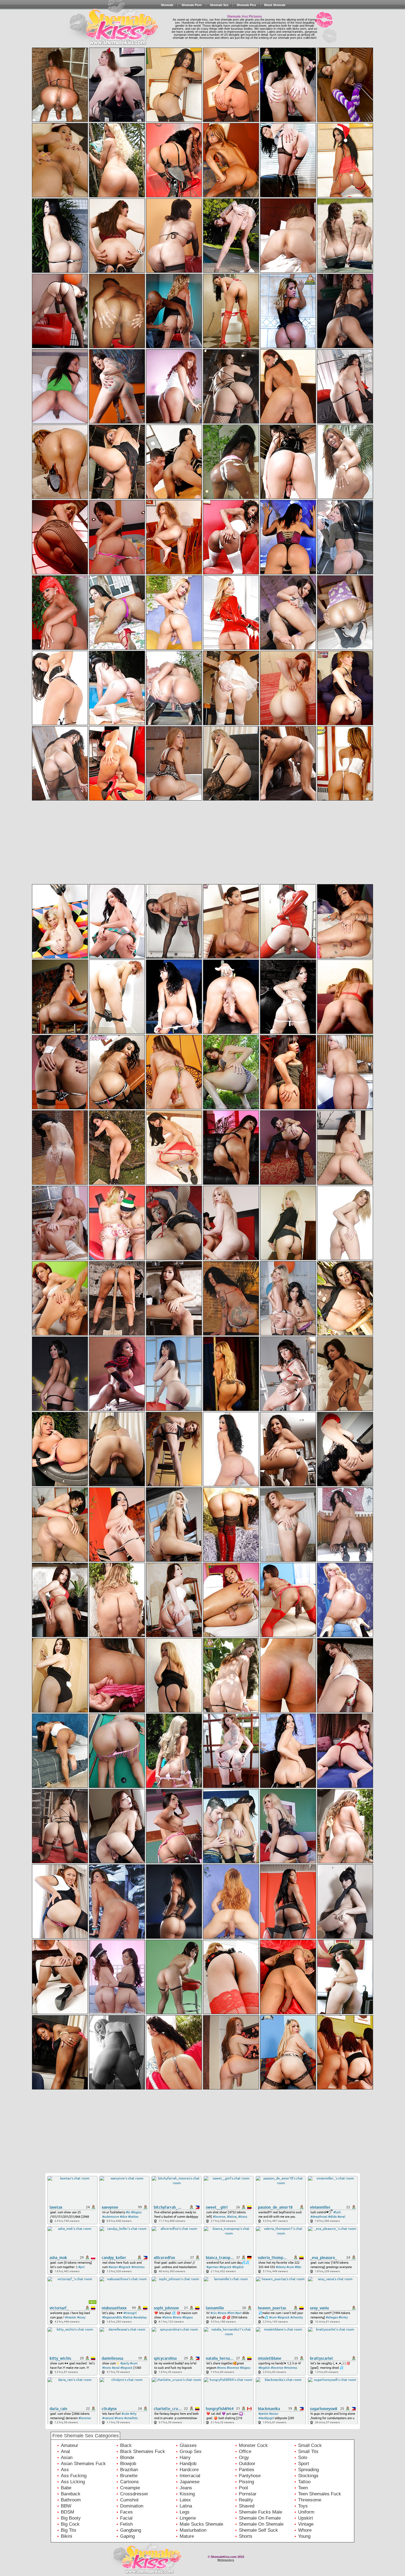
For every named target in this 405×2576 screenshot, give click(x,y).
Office (245, 2451)
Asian (67, 2458)
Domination (132, 2506)
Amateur (70, 2445)
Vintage (306, 2524)
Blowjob (128, 2464)
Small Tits (308, 2451)
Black (126, 2445)
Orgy (244, 2458)
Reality (246, 2500)
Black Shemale (275, 5)
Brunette (129, 2476)
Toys (303, 2506)
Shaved (247, 2506)
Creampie (130, 2488)
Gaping (127, 2536)
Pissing (246, 2482)
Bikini (67, 2536)
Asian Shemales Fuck (83, 2464)
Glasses (188, 2445)
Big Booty (71, 2518)
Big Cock (70, 2524)
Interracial (190, 2476)
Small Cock (310, 2445)
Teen (303, 2488)
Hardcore (189, 2470)
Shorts (246, 2536)
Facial (126, 2518)
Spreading (308, 2470)
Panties (247, 2470)
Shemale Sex (219, 5)
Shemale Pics (246, 5)
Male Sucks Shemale (201, 2524)
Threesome (310, 2500)
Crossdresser (134, 2494)
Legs (185, 2512)
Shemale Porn (192, 5)
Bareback (71, 2494)
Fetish (126, 2524)
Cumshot (129, 2500)
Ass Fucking (74, 2476)
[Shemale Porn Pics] (108, 38)
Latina (186, 2506)
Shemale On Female (260, 2518)
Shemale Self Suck (258, 2530)
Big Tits (69, 2530)
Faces (126, 2512)
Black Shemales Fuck (143, 2451)
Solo (303, 2458)
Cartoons (129, 2482)
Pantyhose (250, 2476)
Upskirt (306, 2518)
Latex (185, 2500)
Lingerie (188, 2518)
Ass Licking (73, 2482)
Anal (65, 2451)
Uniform (306, 2512)
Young (304, 2536)
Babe (66, 2488)
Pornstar (248, 2494)
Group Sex (191, 2451)
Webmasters (226, 2560)
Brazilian (129, 2470)
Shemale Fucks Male (260, 2512)
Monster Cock (253, 2445)
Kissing (187, 2494)
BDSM (67, 2512)
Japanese (190, 2482)
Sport (304, 2464)
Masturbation (193, 2530)
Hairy (185, 2458)
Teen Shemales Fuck (320, 2494)
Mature (187, 2536)
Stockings (308, 2476)
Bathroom (71, 2500)
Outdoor (247, 2464)
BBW (66, 2506)
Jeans (186, 2488)
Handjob (188, 2464)
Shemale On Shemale (261, 2524)
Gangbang (131, 2530)
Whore (305, 2530)
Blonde (127, 2458)
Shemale (167, 5)
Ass (65, 2470)
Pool (243, 2488)
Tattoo (304, 2482)
